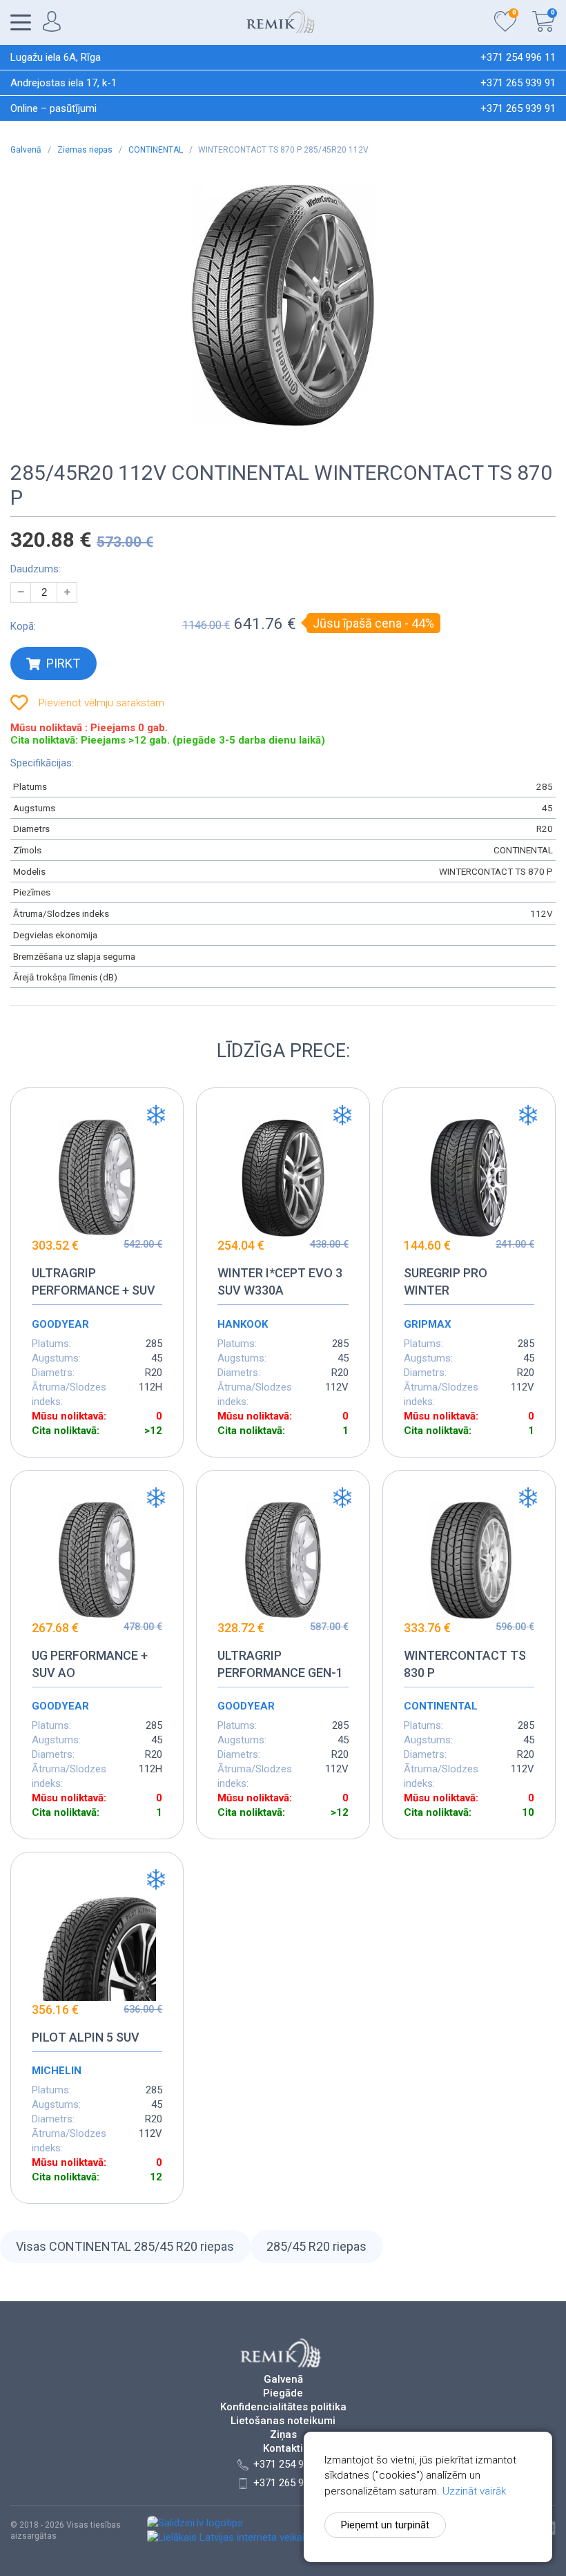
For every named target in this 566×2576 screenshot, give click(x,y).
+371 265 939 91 (518, 83)
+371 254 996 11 (518, 57)
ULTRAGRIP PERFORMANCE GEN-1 (280, 1664)
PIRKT (63, 663)
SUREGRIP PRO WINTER (446, 1281)
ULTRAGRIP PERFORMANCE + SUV (94, 1281)
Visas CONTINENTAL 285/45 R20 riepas (125, 2246)
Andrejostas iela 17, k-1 (64, 83)
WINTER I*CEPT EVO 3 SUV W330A (280, 1281)
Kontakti (283, 2449)
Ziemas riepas (86, 150)
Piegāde (283, 2393)
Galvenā (27, 150)
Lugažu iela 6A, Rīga (56, 57)
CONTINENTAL (157, 150)
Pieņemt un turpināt (385, 2525)
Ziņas (283, 2435)
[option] (283, 305)
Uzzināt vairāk (474, 2491)
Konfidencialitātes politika (283, 2407)
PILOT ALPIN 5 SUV (86, 2037)
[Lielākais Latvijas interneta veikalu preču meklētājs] (266, 2537)
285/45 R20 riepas (316, 2246)
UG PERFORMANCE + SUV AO (90, 1664)
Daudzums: (36, 569)
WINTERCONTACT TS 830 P (465, 1664)
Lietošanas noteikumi (283, 2421)
